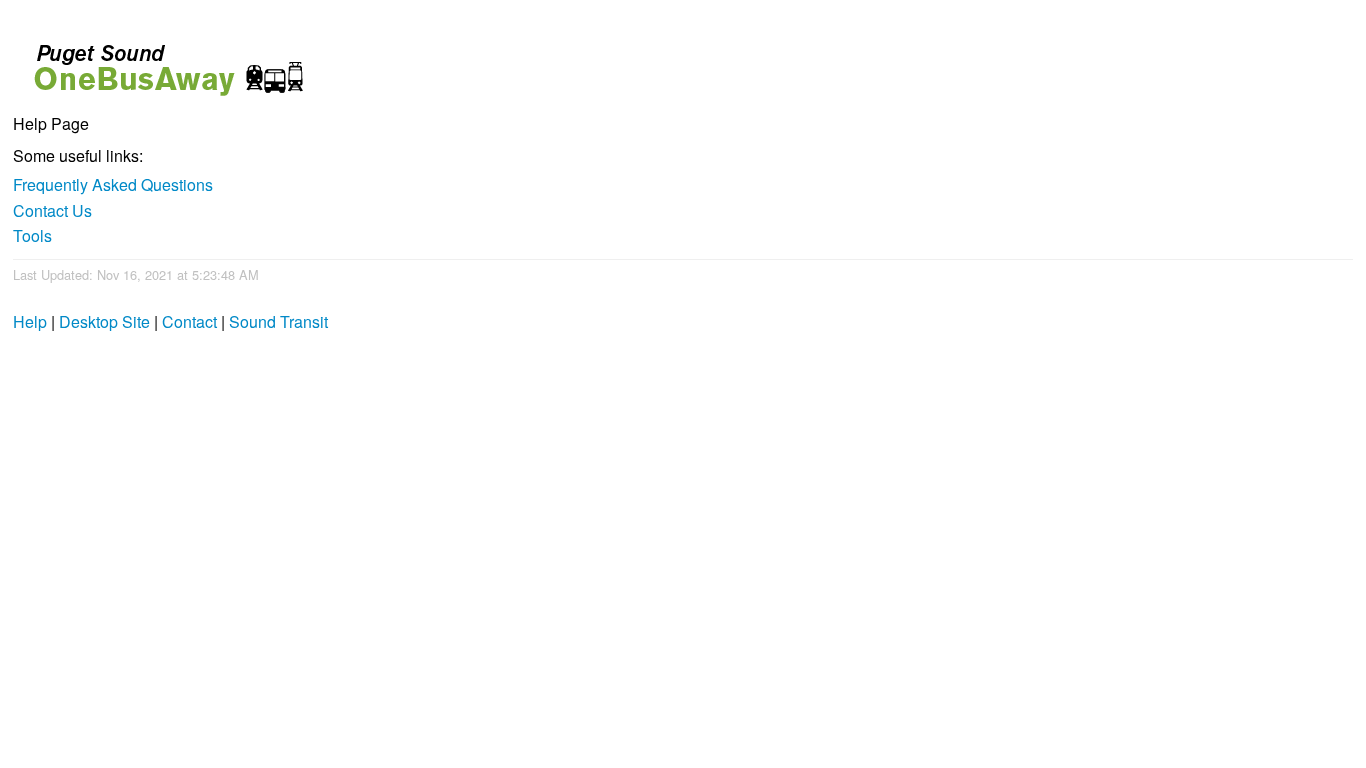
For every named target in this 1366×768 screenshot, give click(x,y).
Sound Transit (278, 321)
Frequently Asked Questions (113, 184)
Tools (32, 235)
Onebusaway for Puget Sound (160, 61)
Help (30, 321)
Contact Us (52, 210)
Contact (189, 321)
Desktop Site (104, 321)
